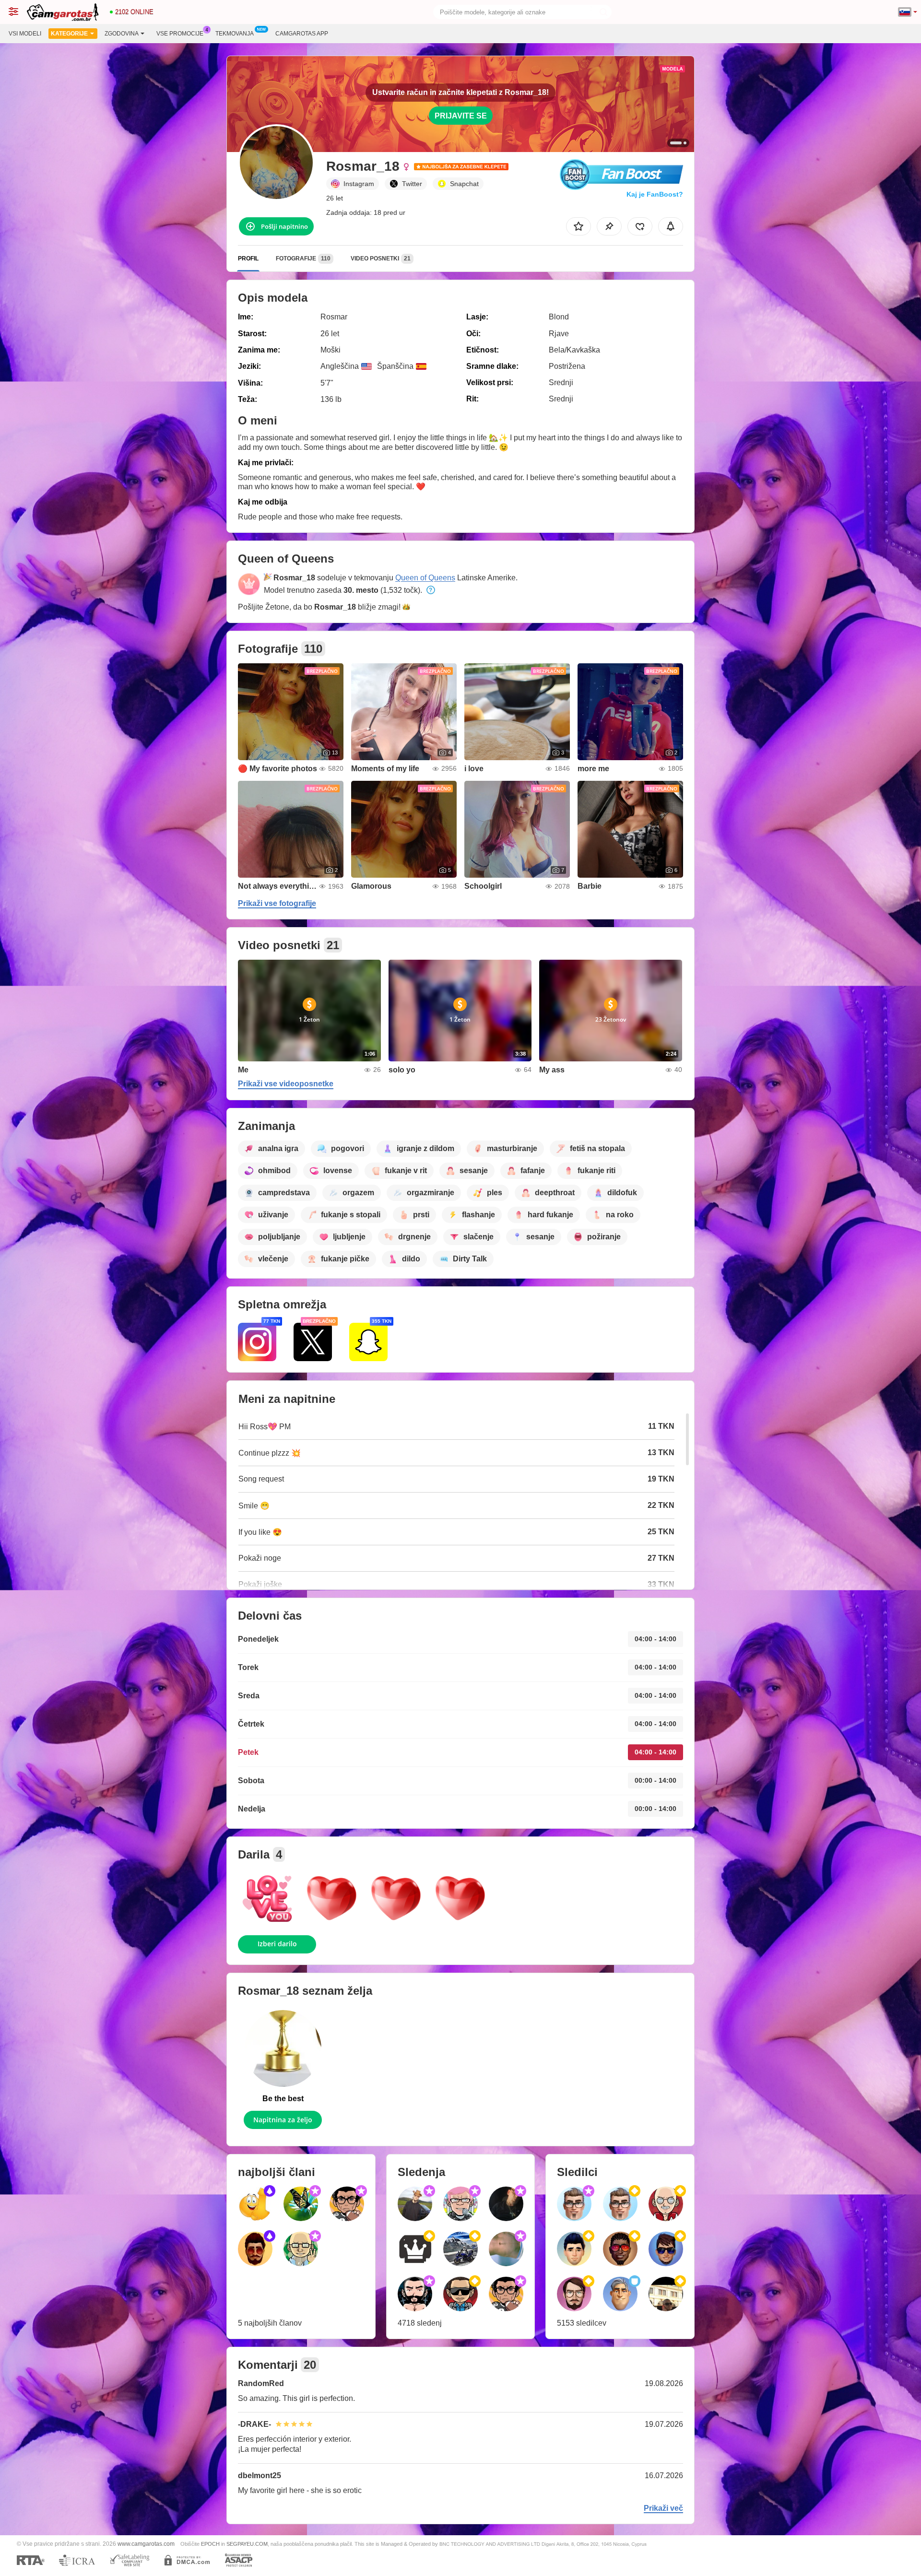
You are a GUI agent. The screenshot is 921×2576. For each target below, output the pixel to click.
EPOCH (210, 2544)
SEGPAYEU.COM (247, 2544)
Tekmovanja (235, 34)
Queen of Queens (425, 578)
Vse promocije (180, 34)
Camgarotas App (302, 34)
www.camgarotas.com (146, 2544)
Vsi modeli (25, 34)
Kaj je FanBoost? (655, 194)
